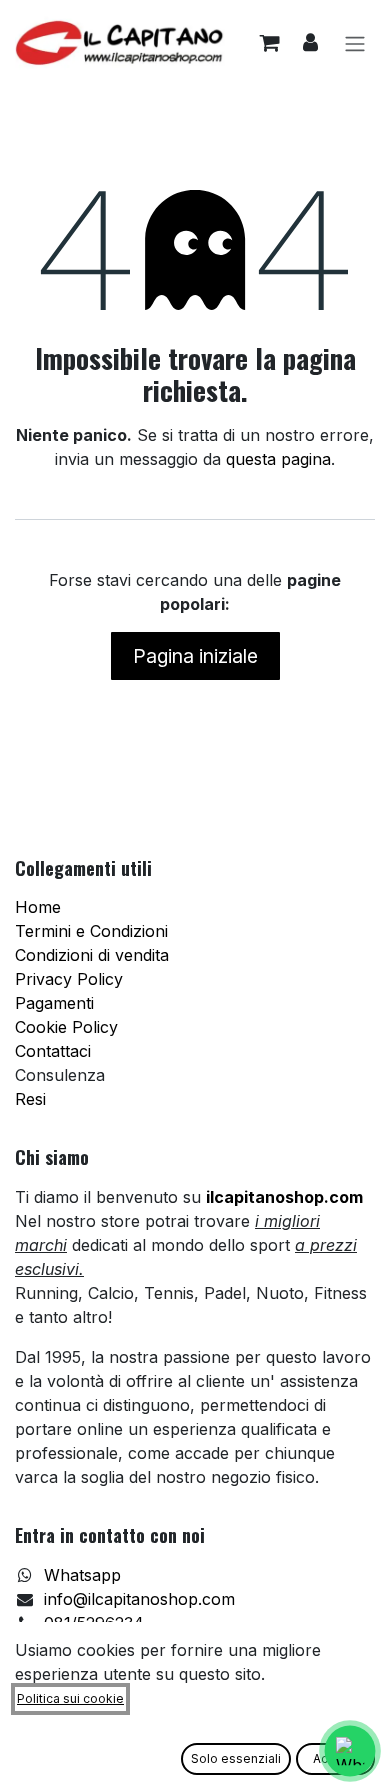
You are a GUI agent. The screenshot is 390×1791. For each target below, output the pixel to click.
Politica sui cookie (70, 1698)
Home (38, 907)
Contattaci (53, 1051)
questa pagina (278, 459)
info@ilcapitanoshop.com (139, 1599)
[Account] (310, 42)
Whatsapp (82, 1575)
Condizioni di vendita (92, 955)
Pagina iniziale (195, 656)
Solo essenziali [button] (236, 1758)
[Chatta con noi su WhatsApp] (349, 1750)
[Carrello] (269, 42)
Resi (30, 1099)
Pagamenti (54, 1003)
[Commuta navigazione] (355, 43)
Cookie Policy (66, 1027)
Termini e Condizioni (91, 931)
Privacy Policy (69, 979)
